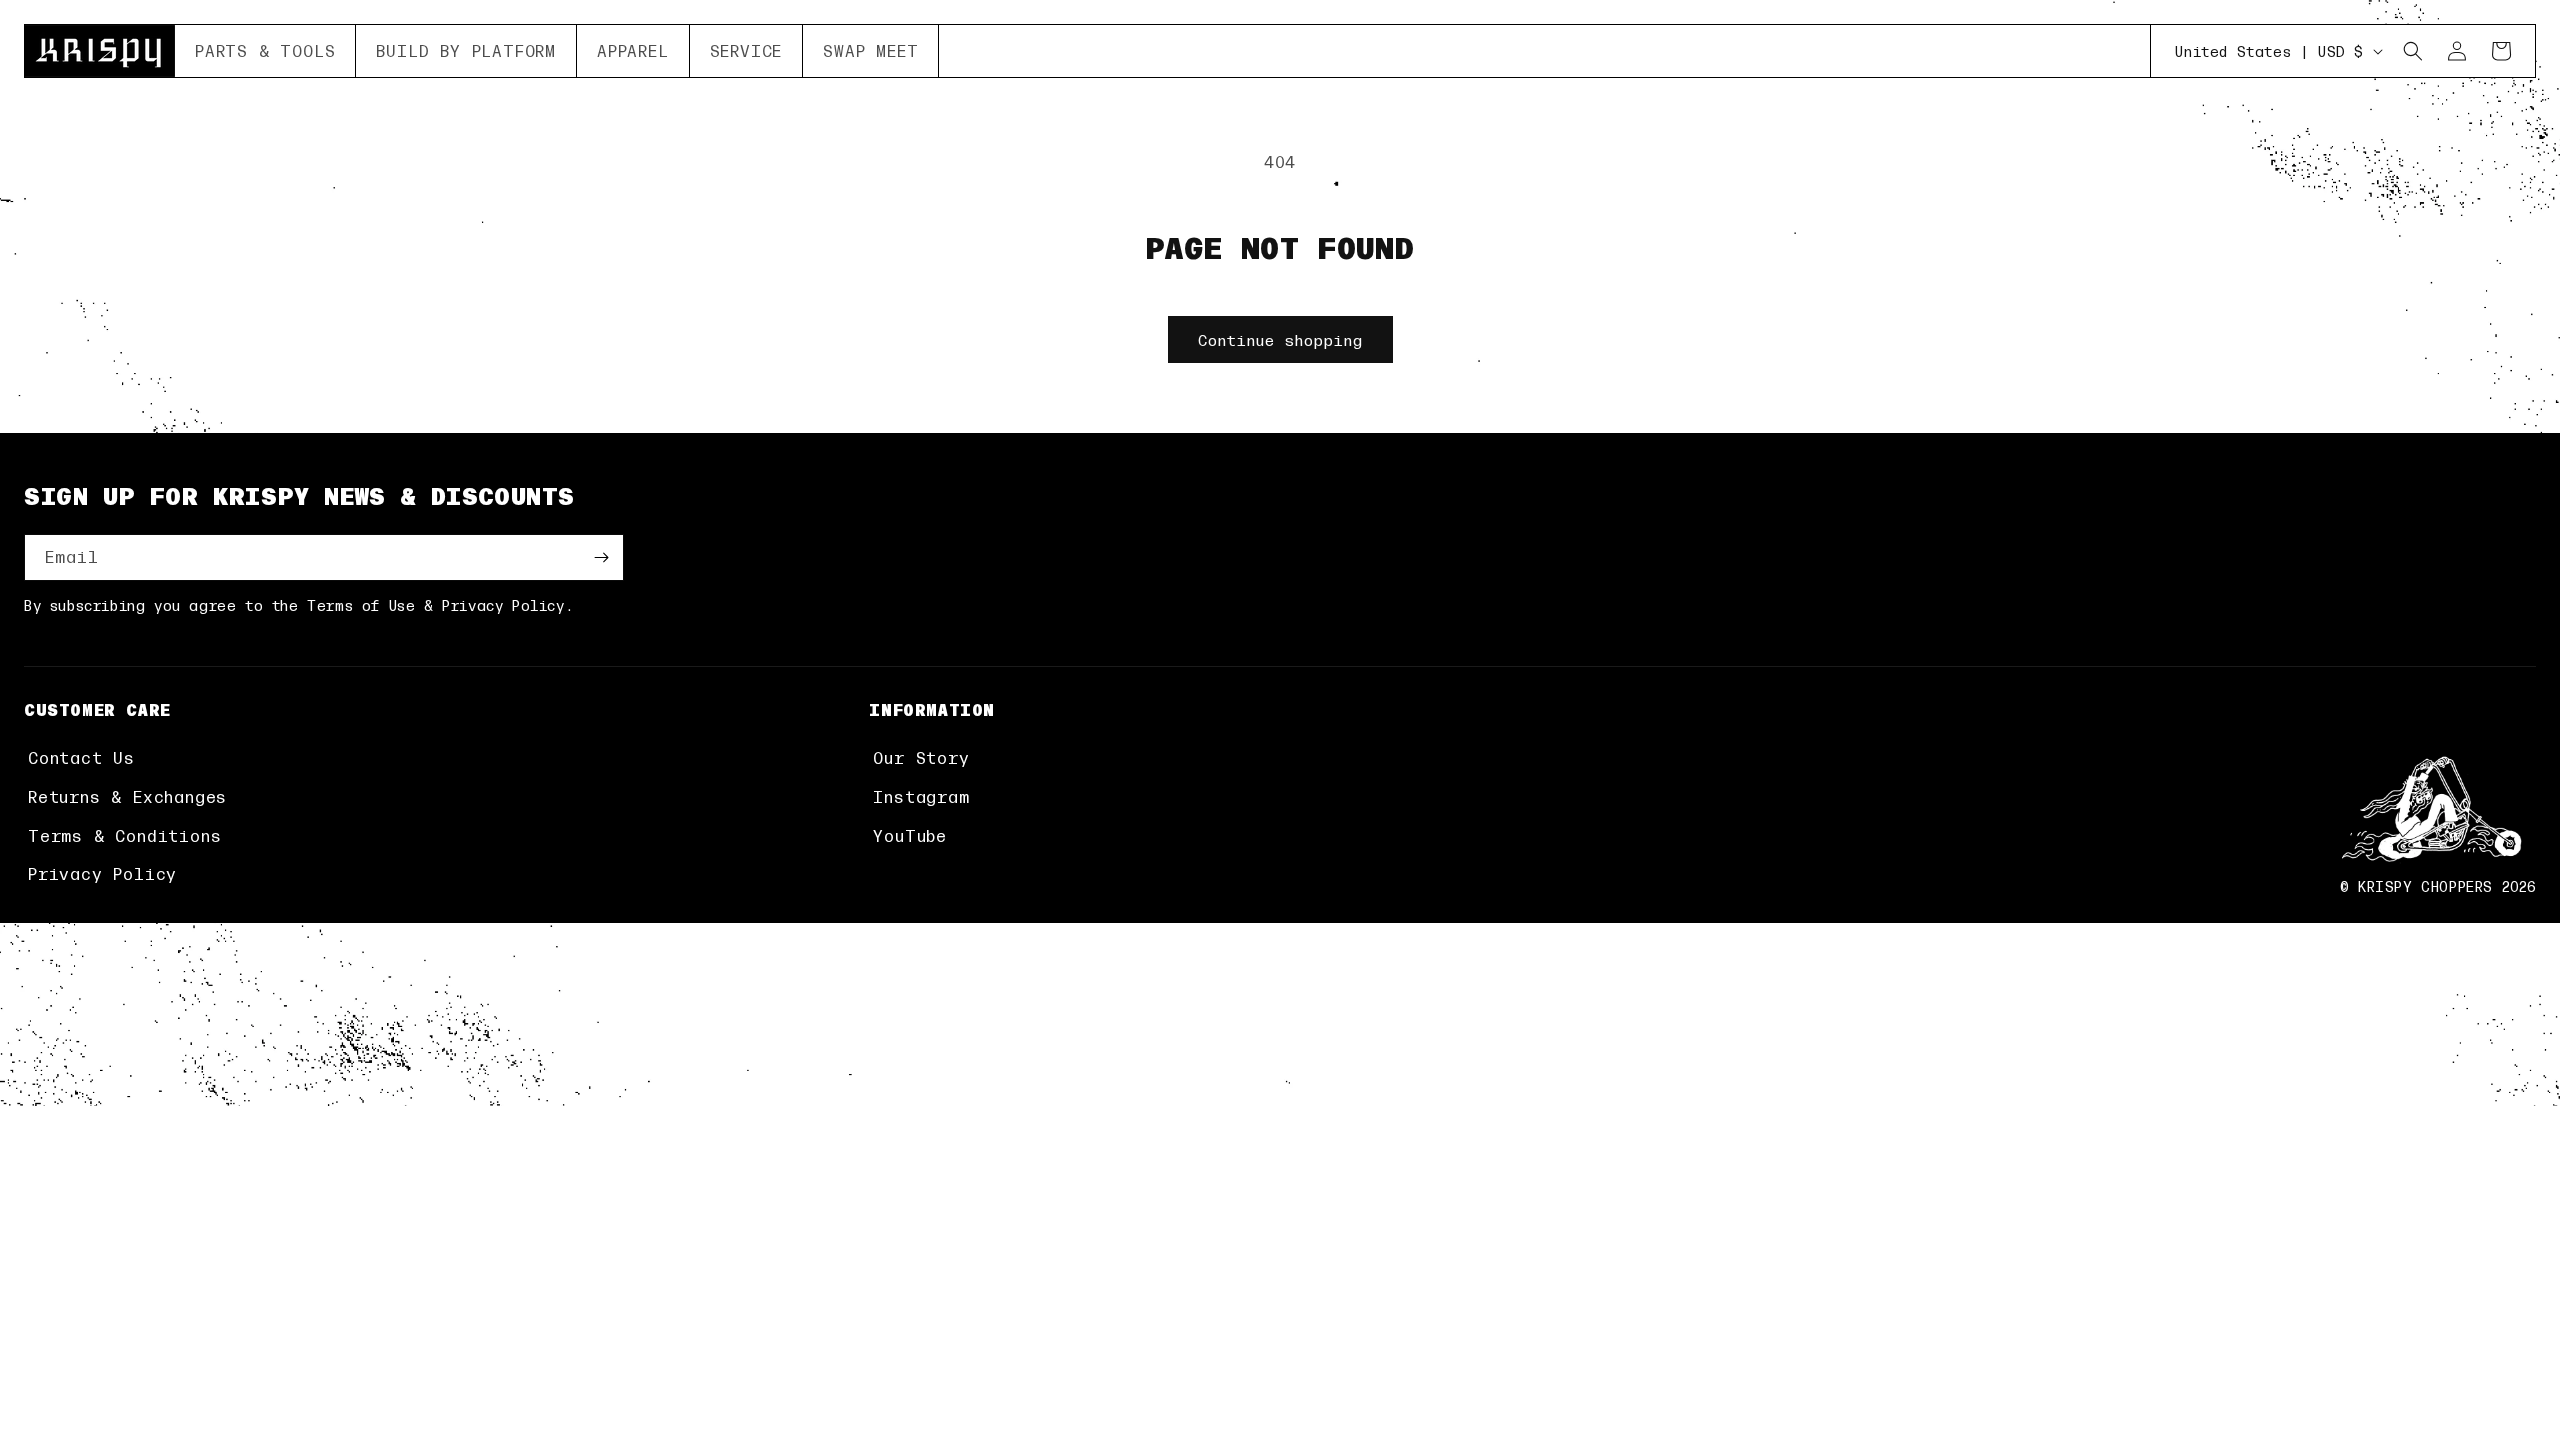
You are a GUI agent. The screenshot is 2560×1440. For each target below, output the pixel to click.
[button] (265, 51)
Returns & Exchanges (127, 796)
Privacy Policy (102, 873)
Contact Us (81, 757)
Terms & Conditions (124, 835)
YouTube (910, 835)
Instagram (921, 796)
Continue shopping (1280, 339)
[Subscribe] (601, 557)
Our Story (921, 757)
